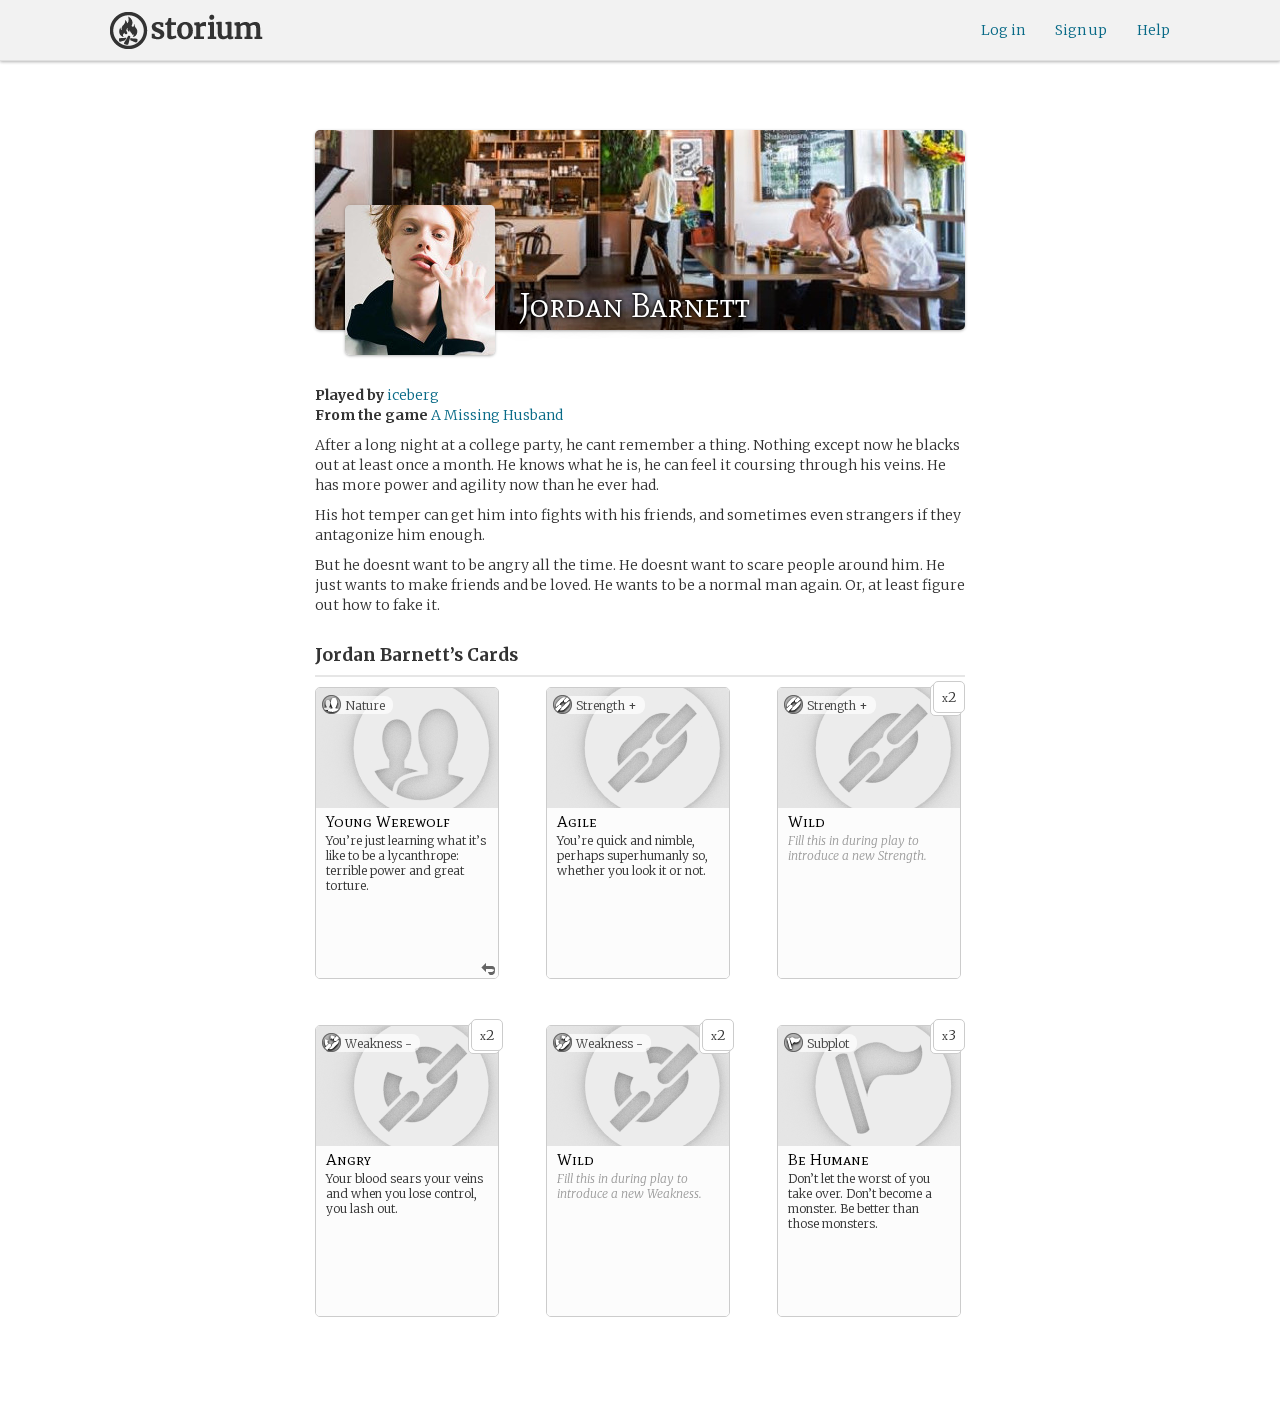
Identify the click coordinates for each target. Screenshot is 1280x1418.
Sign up (1081, 30)
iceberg (413, 395)
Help (1153, 30)
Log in (1003, 30)
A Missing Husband (497, 415)
